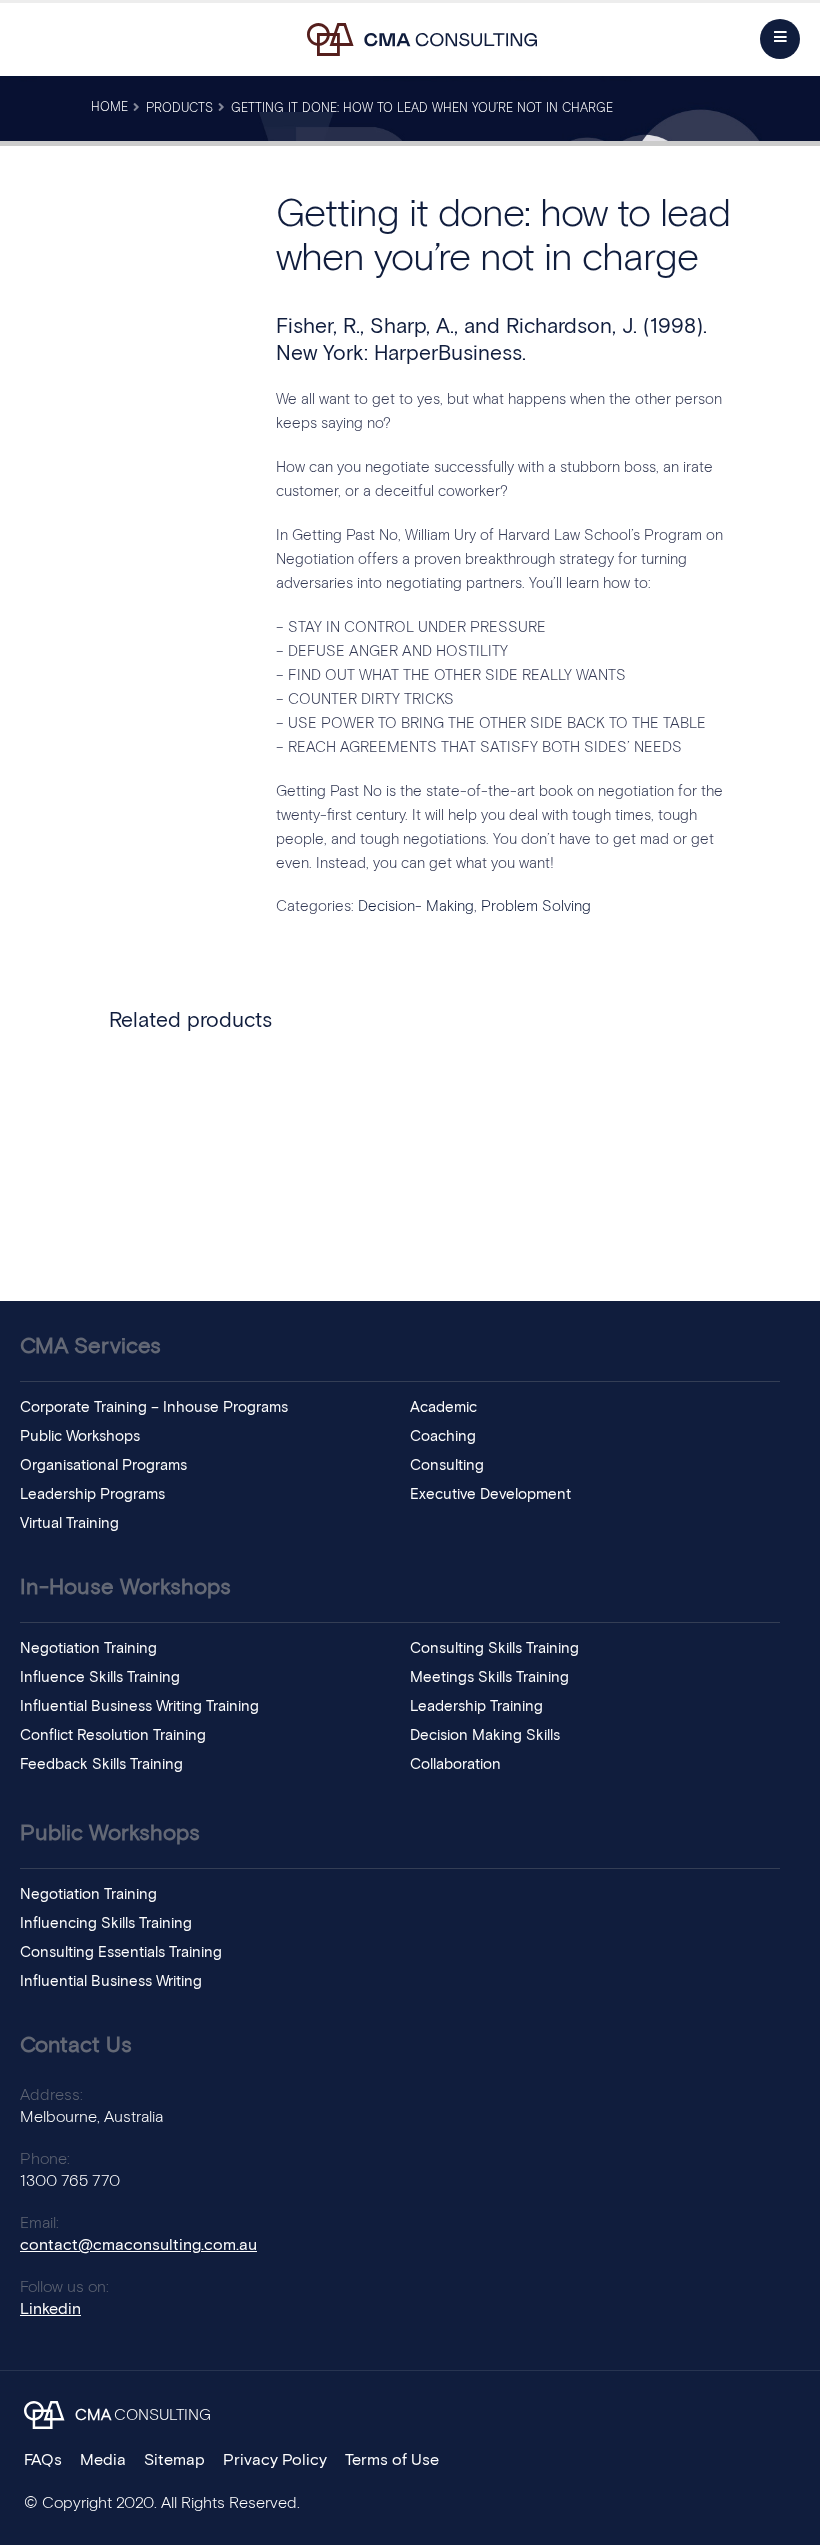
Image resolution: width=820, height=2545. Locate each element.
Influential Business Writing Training (139, 1706)
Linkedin (50, 2309)
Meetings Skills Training (489, 1677)
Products (179, 108)
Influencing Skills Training (106, 1923)
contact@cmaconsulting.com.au (138, 2245)
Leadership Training (476, 1706)
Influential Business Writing (111, 1981)
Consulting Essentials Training (121, 1952)
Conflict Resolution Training (113, 1735)
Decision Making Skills (485, 1735)
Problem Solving (536, 906)
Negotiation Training (88, 1648)
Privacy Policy (275, 2460)
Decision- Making (416, 906)
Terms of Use (392, 2460)
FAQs (43, 2460)
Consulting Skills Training (494, 1648)
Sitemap (174, 2460)
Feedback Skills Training (101, 1764)
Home (109, 107)
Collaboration (455, 1764)
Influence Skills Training (100, 1677)
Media (103, 2460)
